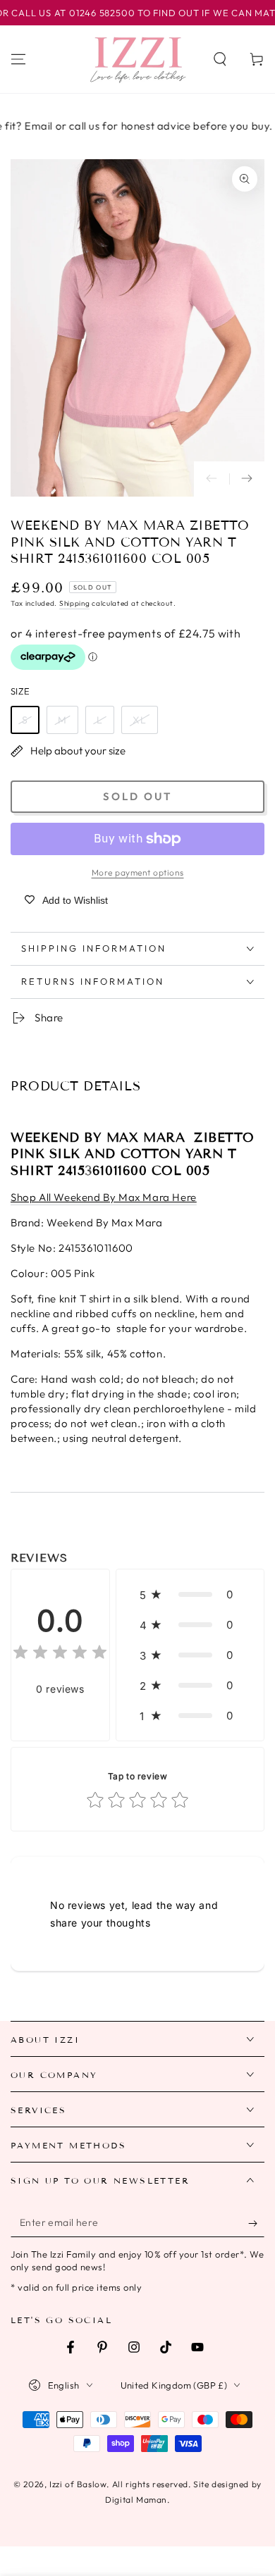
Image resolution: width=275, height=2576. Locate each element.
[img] (60, 1654)
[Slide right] (247, 479)
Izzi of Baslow (78, 2484)
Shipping (75, 603)
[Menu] (18, 59)
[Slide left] (212, 479)
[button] (220, 59)
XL (140, 720)
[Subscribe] (256, 2223)
